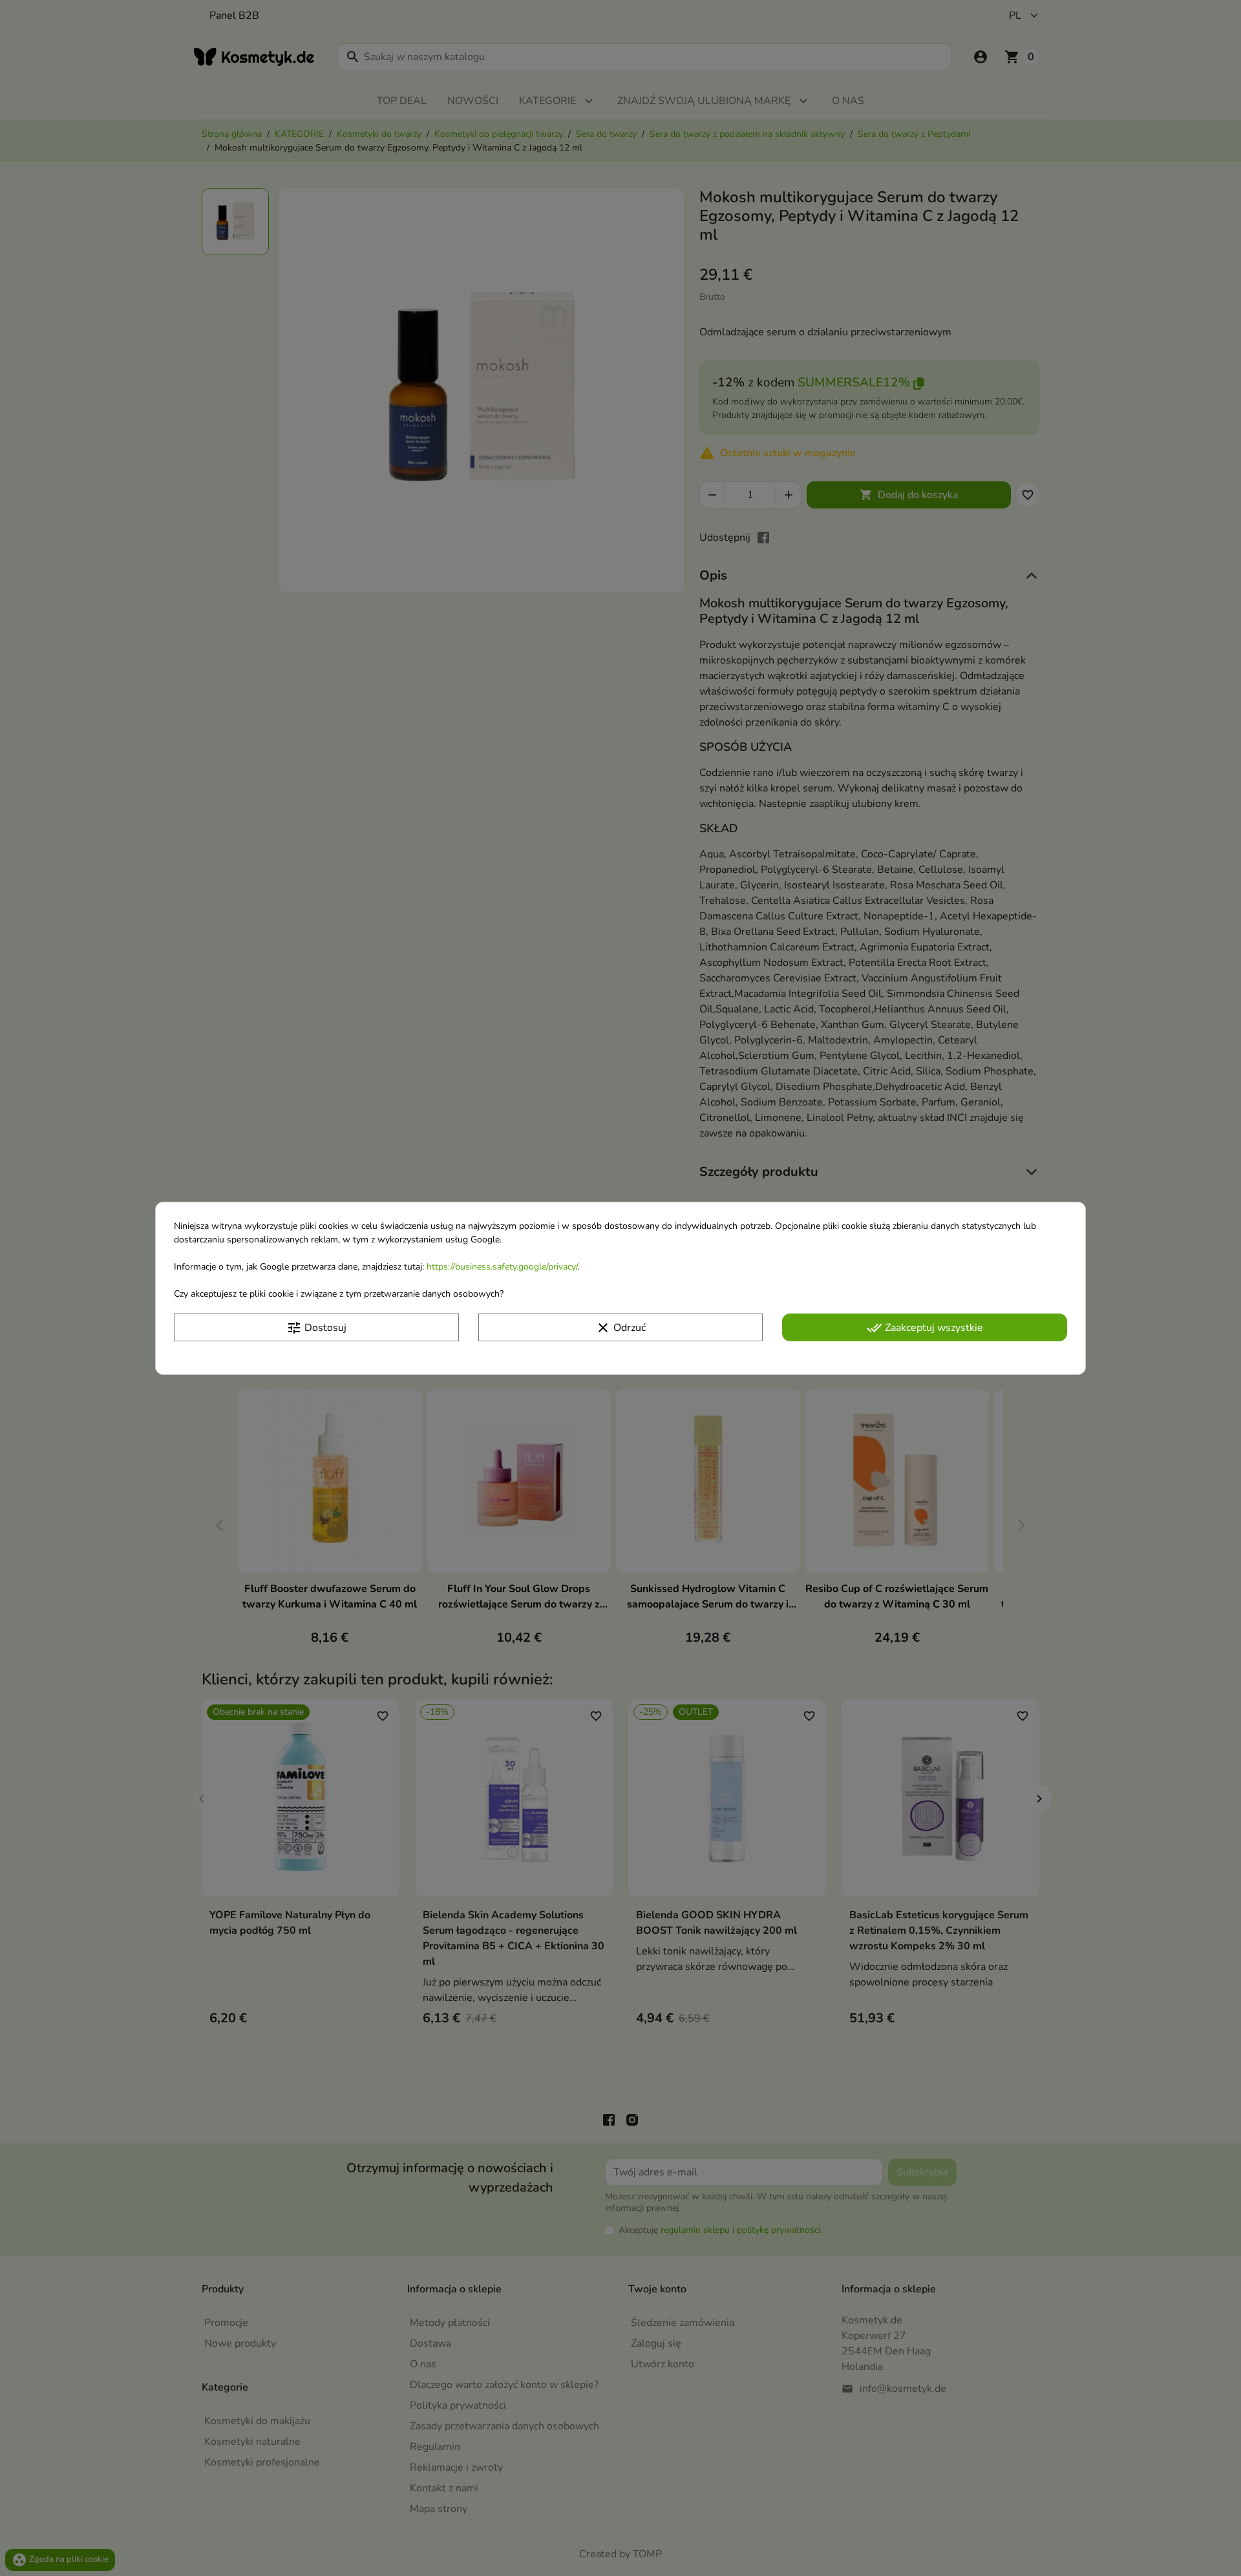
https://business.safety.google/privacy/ (502, 1266)
